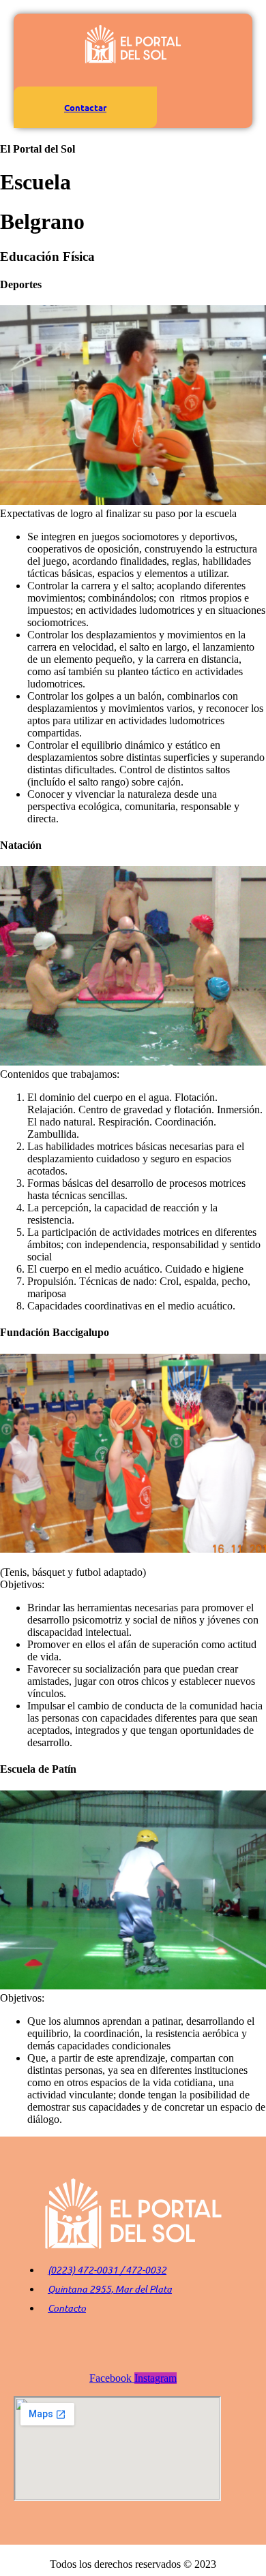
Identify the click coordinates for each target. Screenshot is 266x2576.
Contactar (85, 107)
